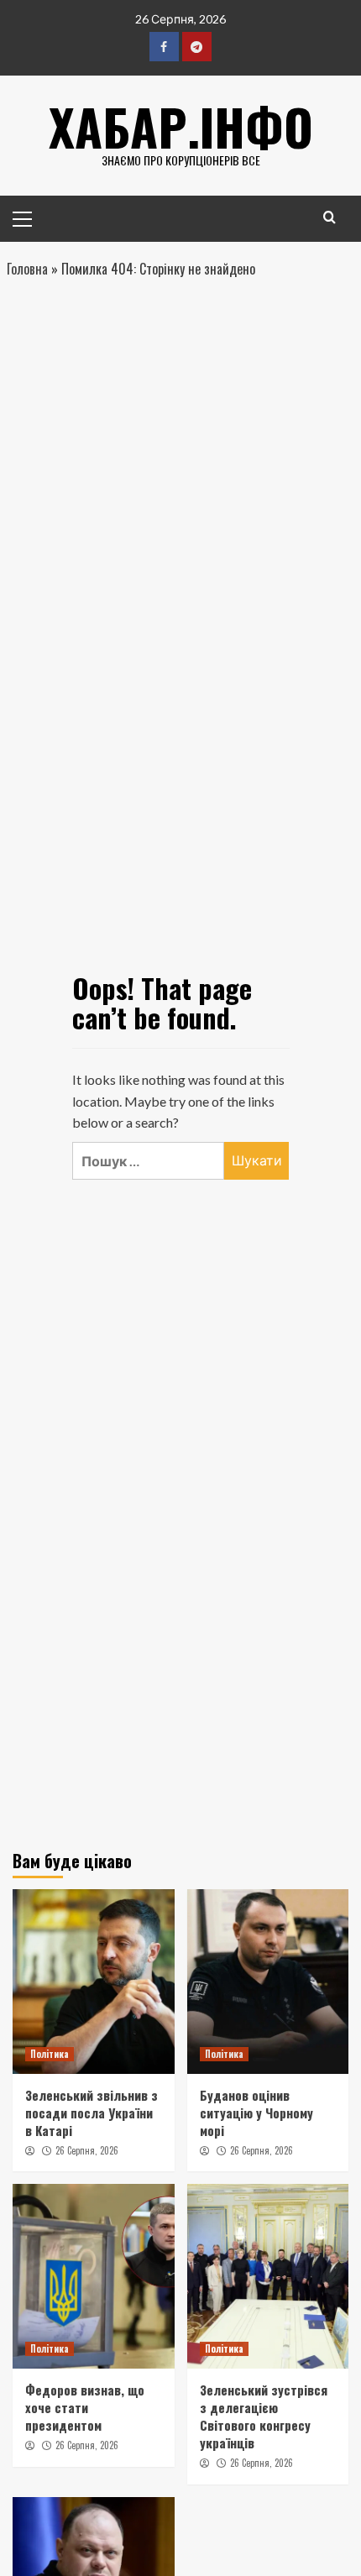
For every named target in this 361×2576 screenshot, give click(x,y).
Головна (27, 269)
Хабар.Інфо (181, 126)
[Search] (330, 217)
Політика (50, 2054)
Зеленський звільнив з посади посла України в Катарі (92, 2113)
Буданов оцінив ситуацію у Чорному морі (256, 2113)
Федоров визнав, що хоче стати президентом (85, 2407)
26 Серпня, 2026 (87, 2150)
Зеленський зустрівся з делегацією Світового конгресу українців (264, 2416)
